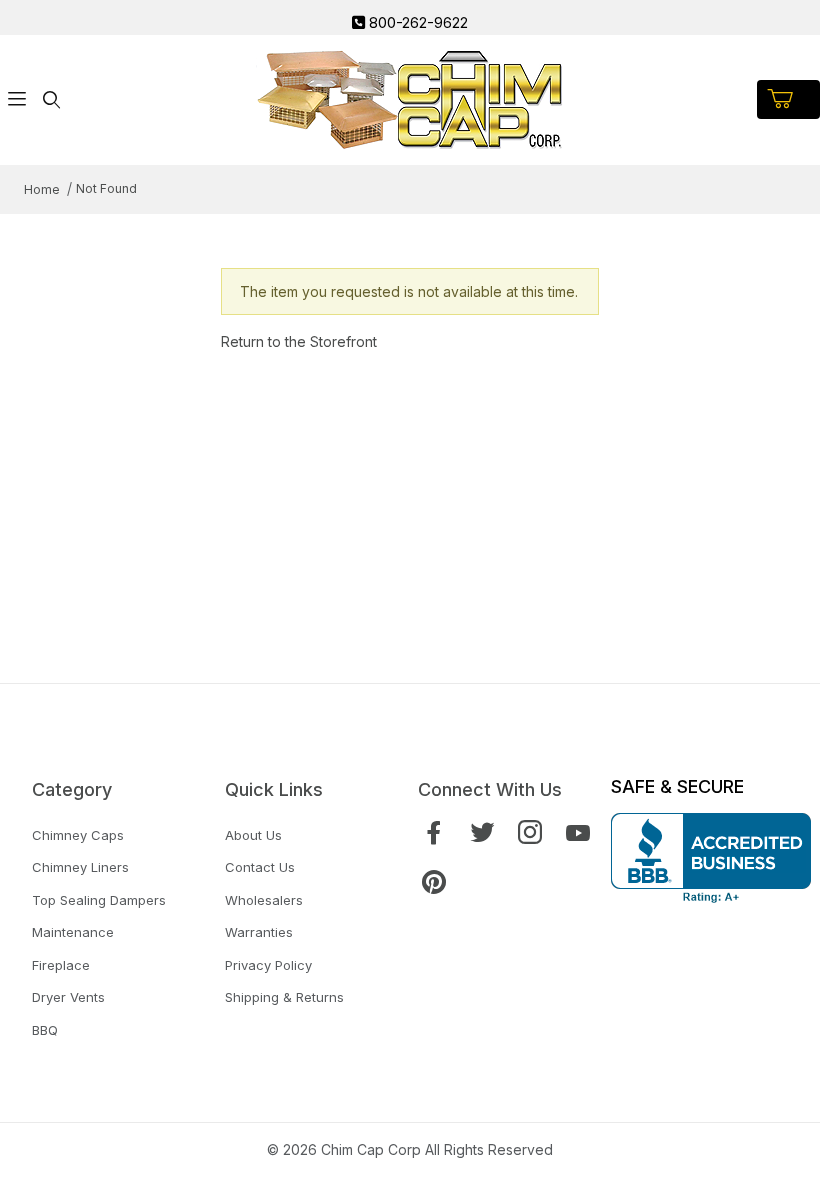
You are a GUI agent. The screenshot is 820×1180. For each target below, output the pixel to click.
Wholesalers (264, 900)
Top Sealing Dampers (99, 900)
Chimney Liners (80, 867)
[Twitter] (482, 832)
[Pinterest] (434, 882)
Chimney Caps (78, 835)
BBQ (45, 1030)
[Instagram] (530, 832)
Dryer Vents (68, 997)
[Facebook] (434, 832)
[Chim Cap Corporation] (410, 97)
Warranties (259, 932)
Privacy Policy (268, 965)
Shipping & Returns (284, 997)
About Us (253, 835)
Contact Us (260, 867)
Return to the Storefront (299, 341)
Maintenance (73, 932)
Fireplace (61, 965)
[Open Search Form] (51, 99)
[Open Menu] (17, 99)
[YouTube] (578, 832)
